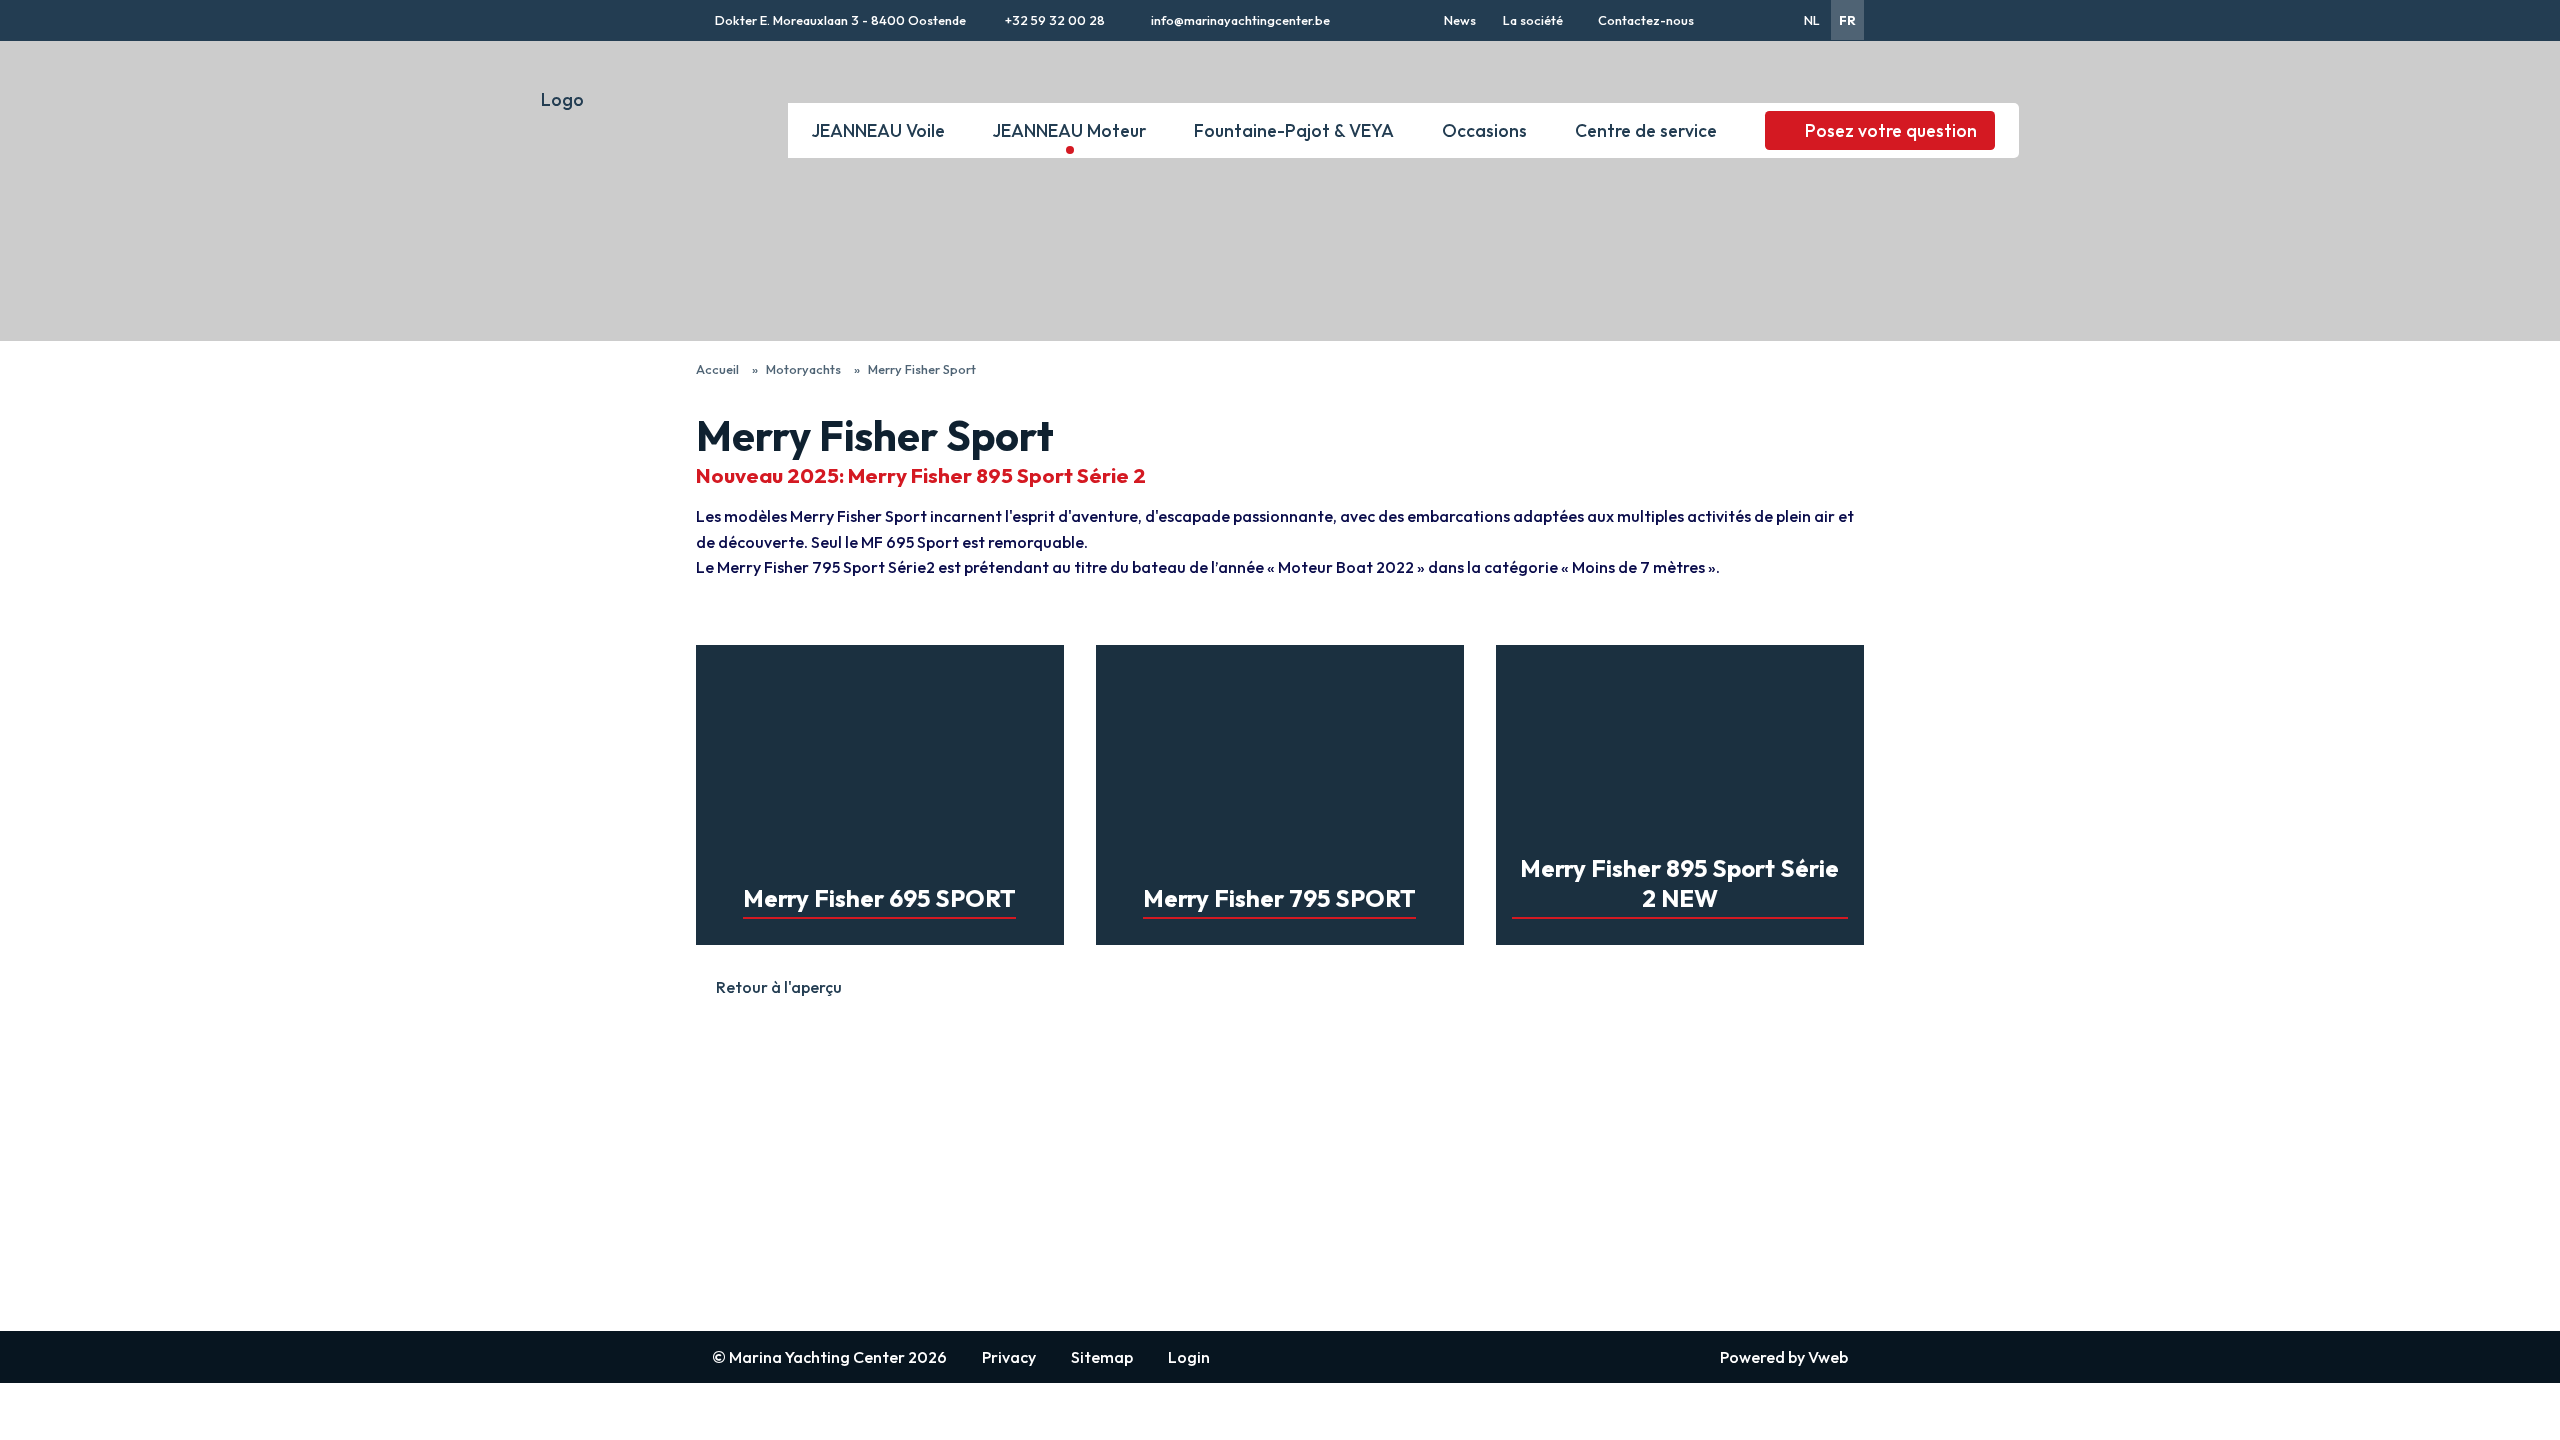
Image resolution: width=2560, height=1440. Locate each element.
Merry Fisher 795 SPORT (1184, 655)
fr (1847, 20)
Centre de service (1646, 130)
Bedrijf (719, 1166)
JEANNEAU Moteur (1069, 130)
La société (1533, 20)
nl (1812, 20)
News (1460, 20)
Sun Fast (964, 1144)
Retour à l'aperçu (779, 987)
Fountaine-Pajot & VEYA (1294, 130)
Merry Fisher (1218, 1144)
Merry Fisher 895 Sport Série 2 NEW (1625, 655)
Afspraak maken (751, 1210)
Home (716, 1122)
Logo (562, 99)
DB (1186, 1250)
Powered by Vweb (1784, 1357)
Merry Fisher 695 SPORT (784, 655)
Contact (724, 1188)
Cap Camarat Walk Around (1266, 1166)
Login (1189, 1357)
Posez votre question (1891, 130)
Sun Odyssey (978, 1122)
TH (1186, 1272)
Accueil (717, 369)
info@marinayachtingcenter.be (1239, 20)
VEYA (1434, 1142)
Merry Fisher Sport (922, 369)
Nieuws (720, 1144)
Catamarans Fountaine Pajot (1514, 1164)
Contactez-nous (1646, 20)
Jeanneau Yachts (994, 1166)
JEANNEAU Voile (878, 130)
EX (1185, 1122)
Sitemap (1102, 1357)
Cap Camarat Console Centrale (1251, 1197)
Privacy (1009, 1357)
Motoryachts (803, 369)
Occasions (1484, 130)
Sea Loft (1205, 1294)
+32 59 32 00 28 (1053, 20)
